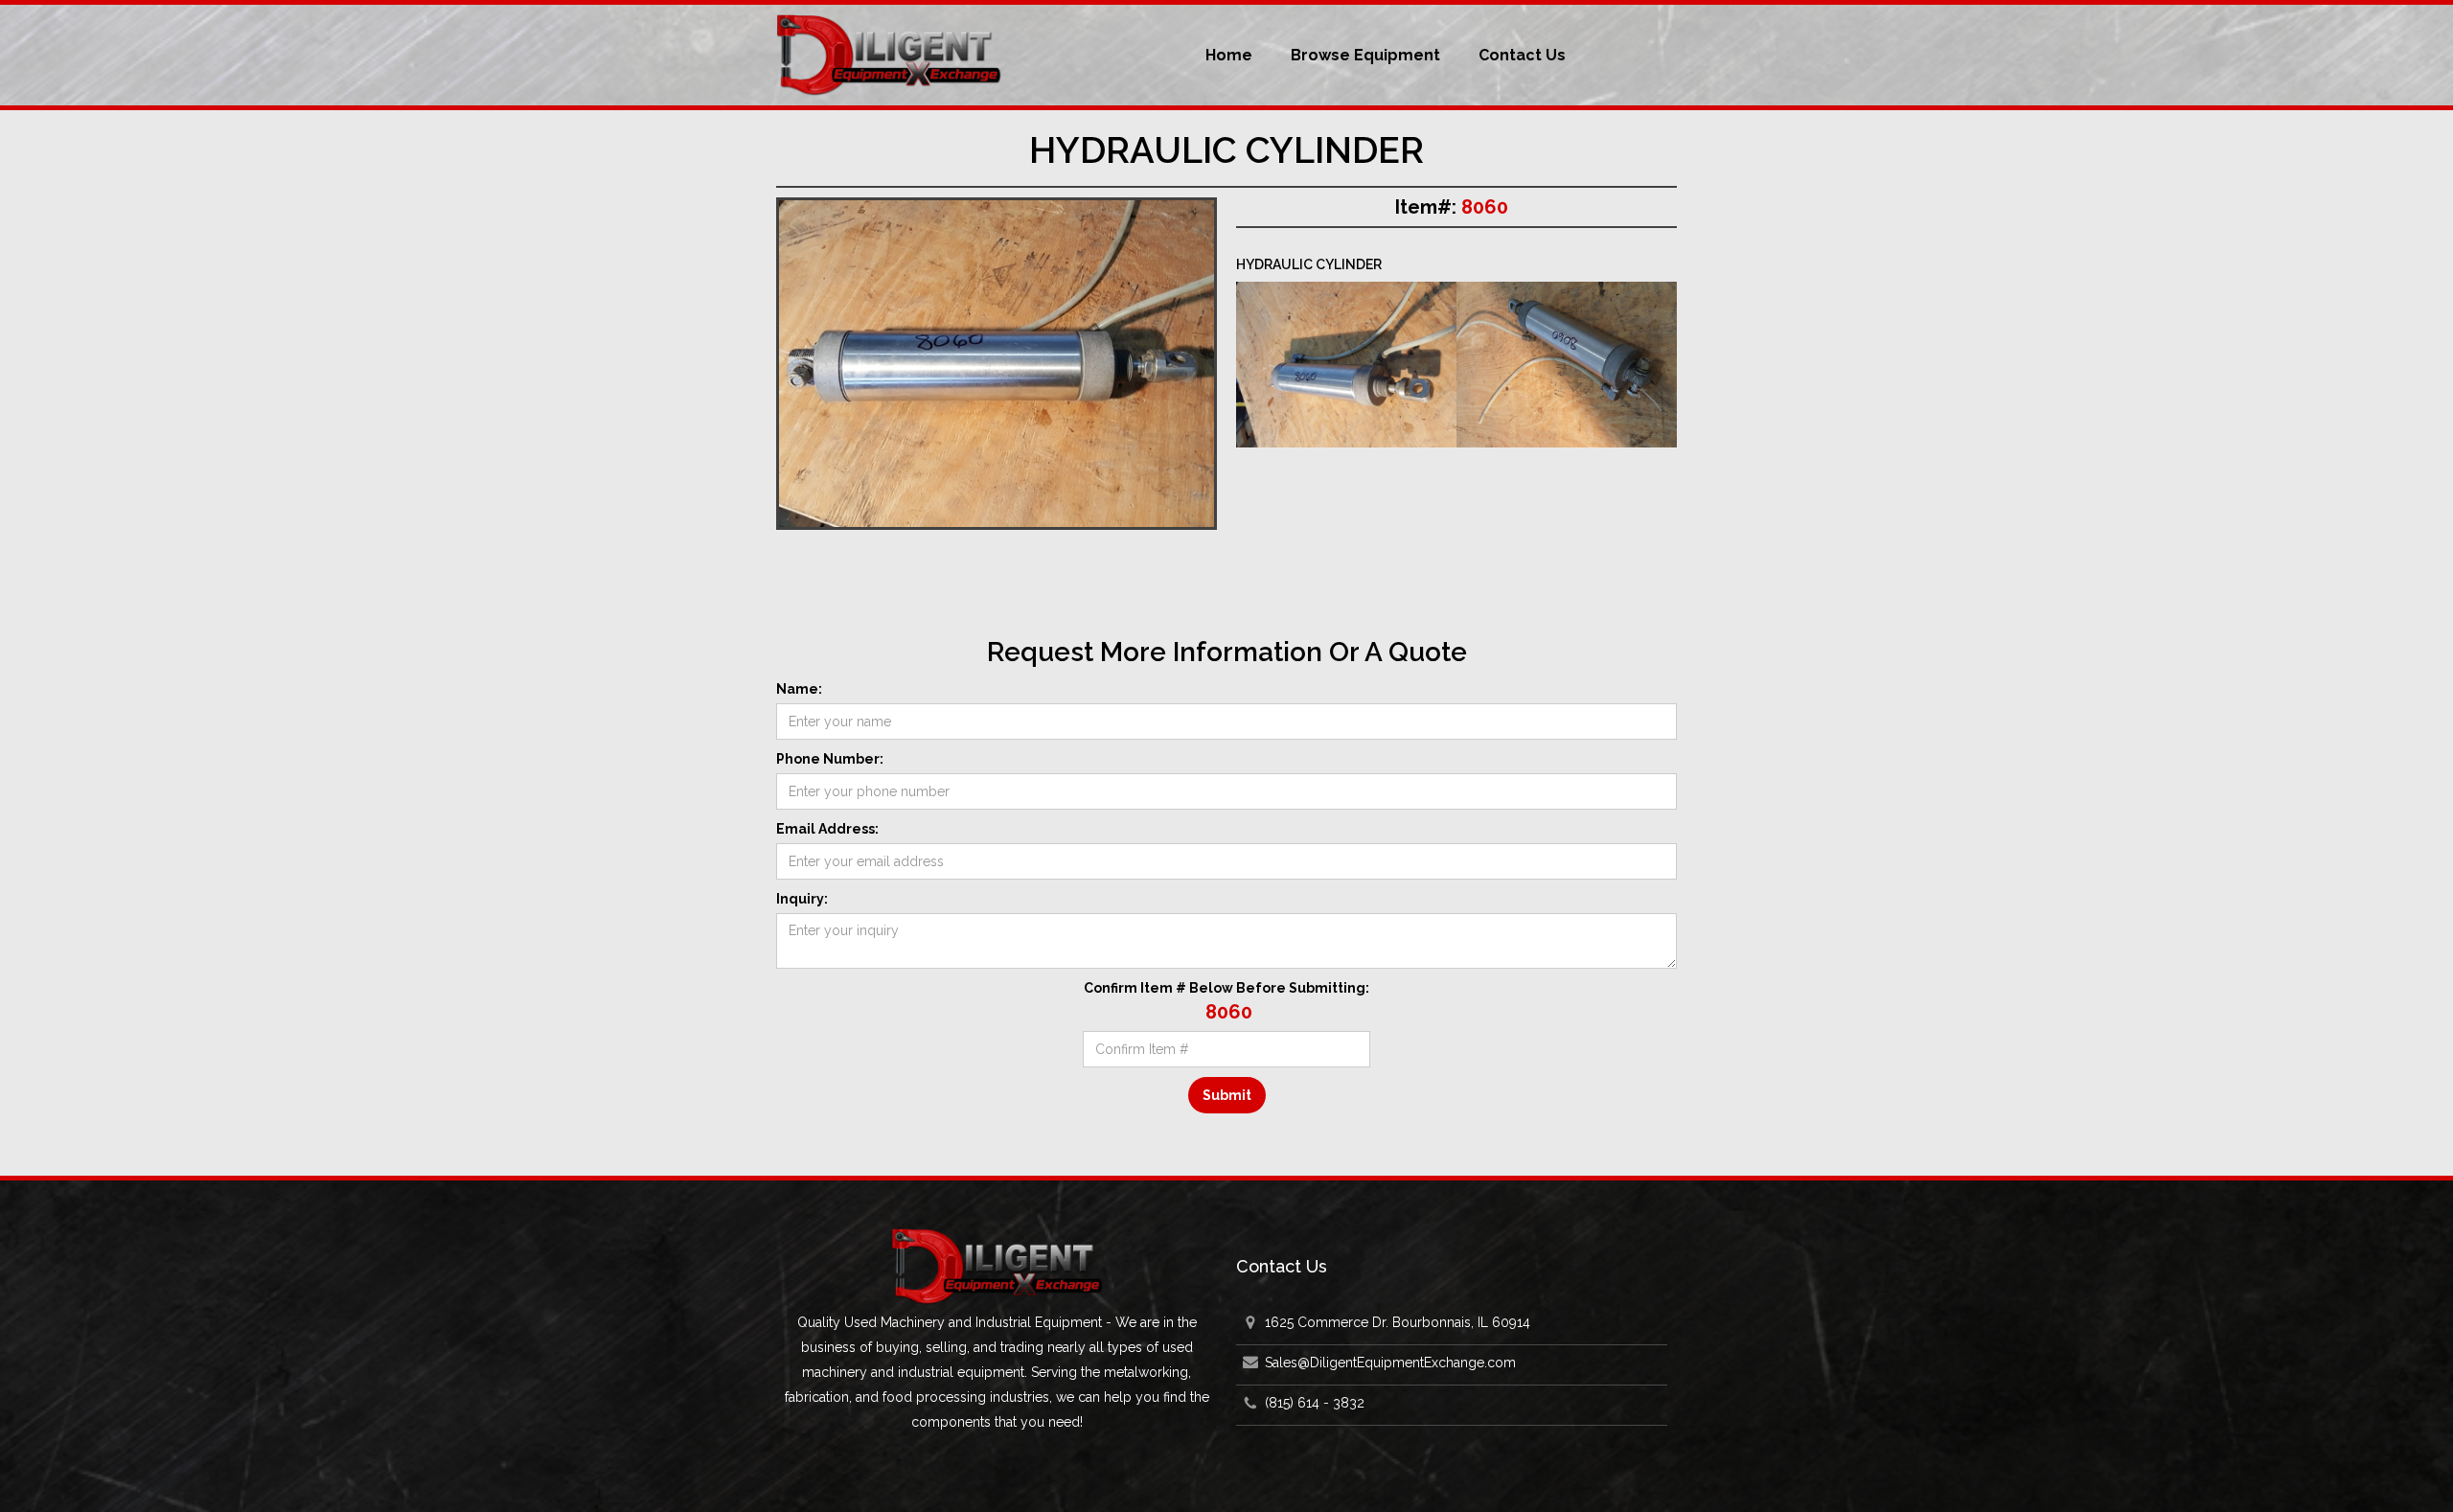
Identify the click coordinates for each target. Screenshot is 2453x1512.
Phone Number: (830, 759)
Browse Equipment (1365, 55)
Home (1229, 55)
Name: (799, 689)
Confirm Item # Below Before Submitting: (1226, 988)
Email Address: (827, 829)
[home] (889, 55)
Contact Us (1522, 55)
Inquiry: (802, 899)
